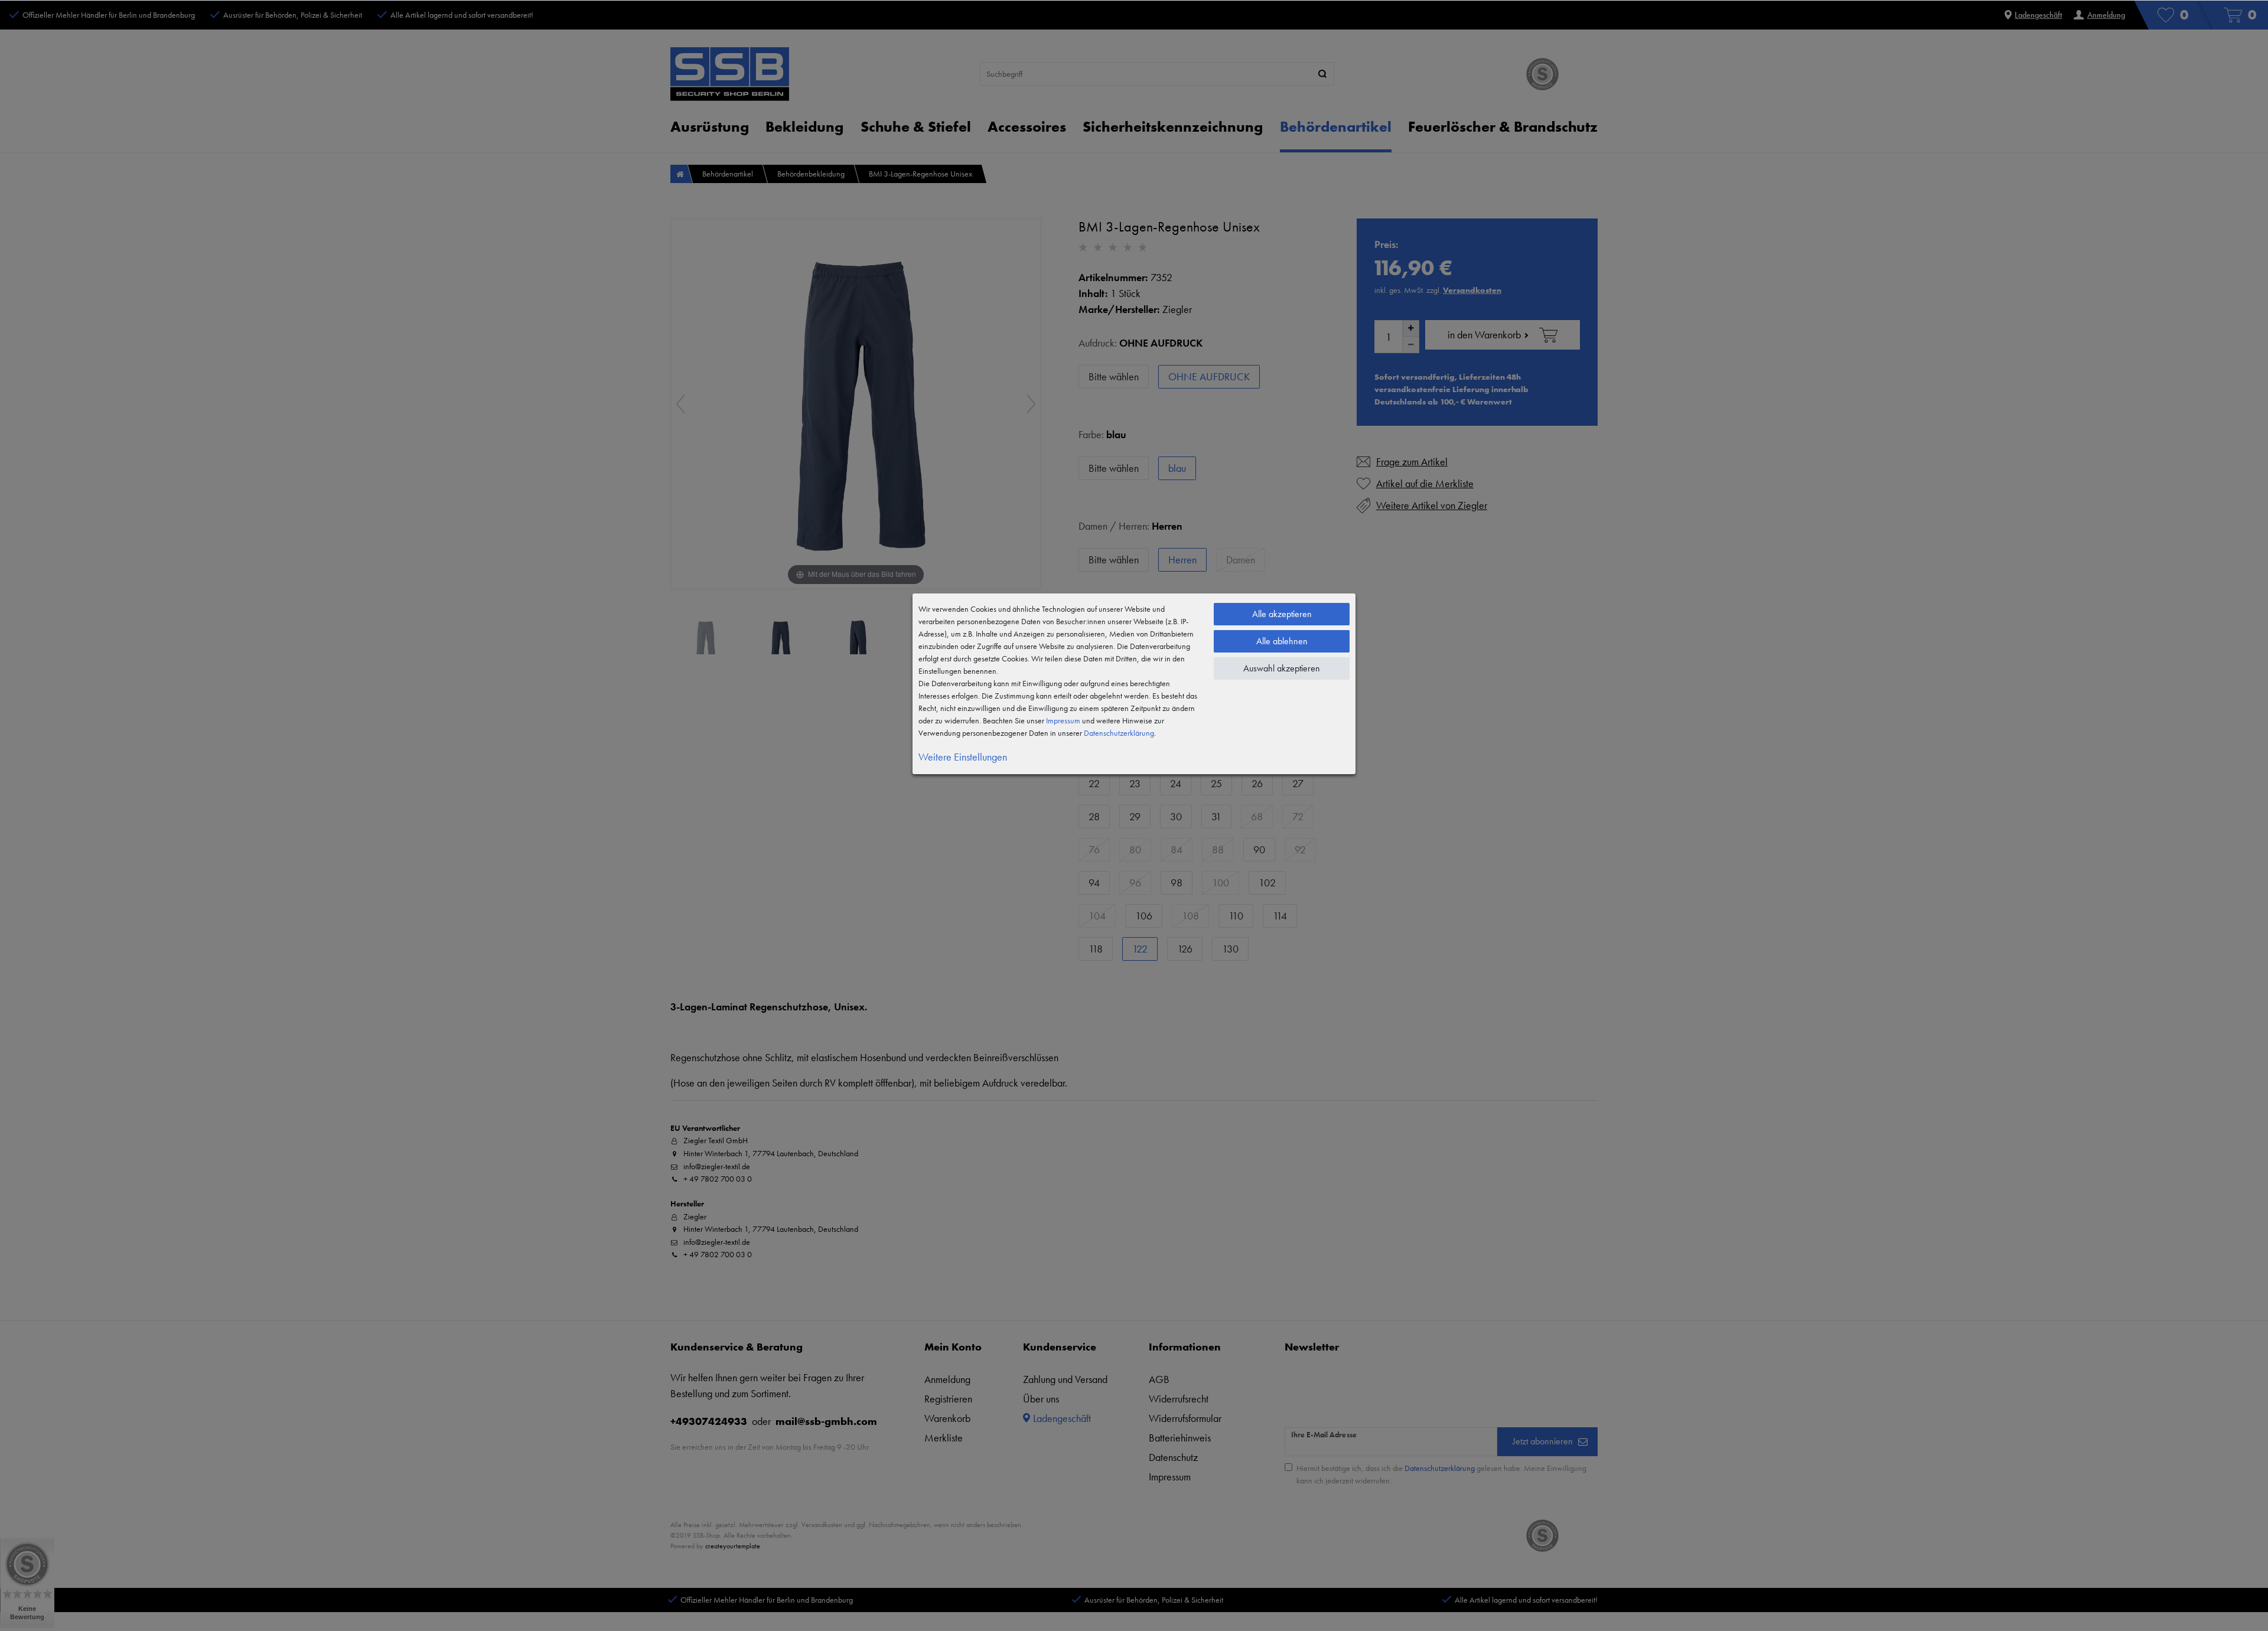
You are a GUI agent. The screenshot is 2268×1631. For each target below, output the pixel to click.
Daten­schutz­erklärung (1119, 733)
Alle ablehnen (1282, 641)
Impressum (1063, 720)
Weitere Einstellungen (963, 757)
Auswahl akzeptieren (1282, 668)
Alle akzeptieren (1282, 614)
